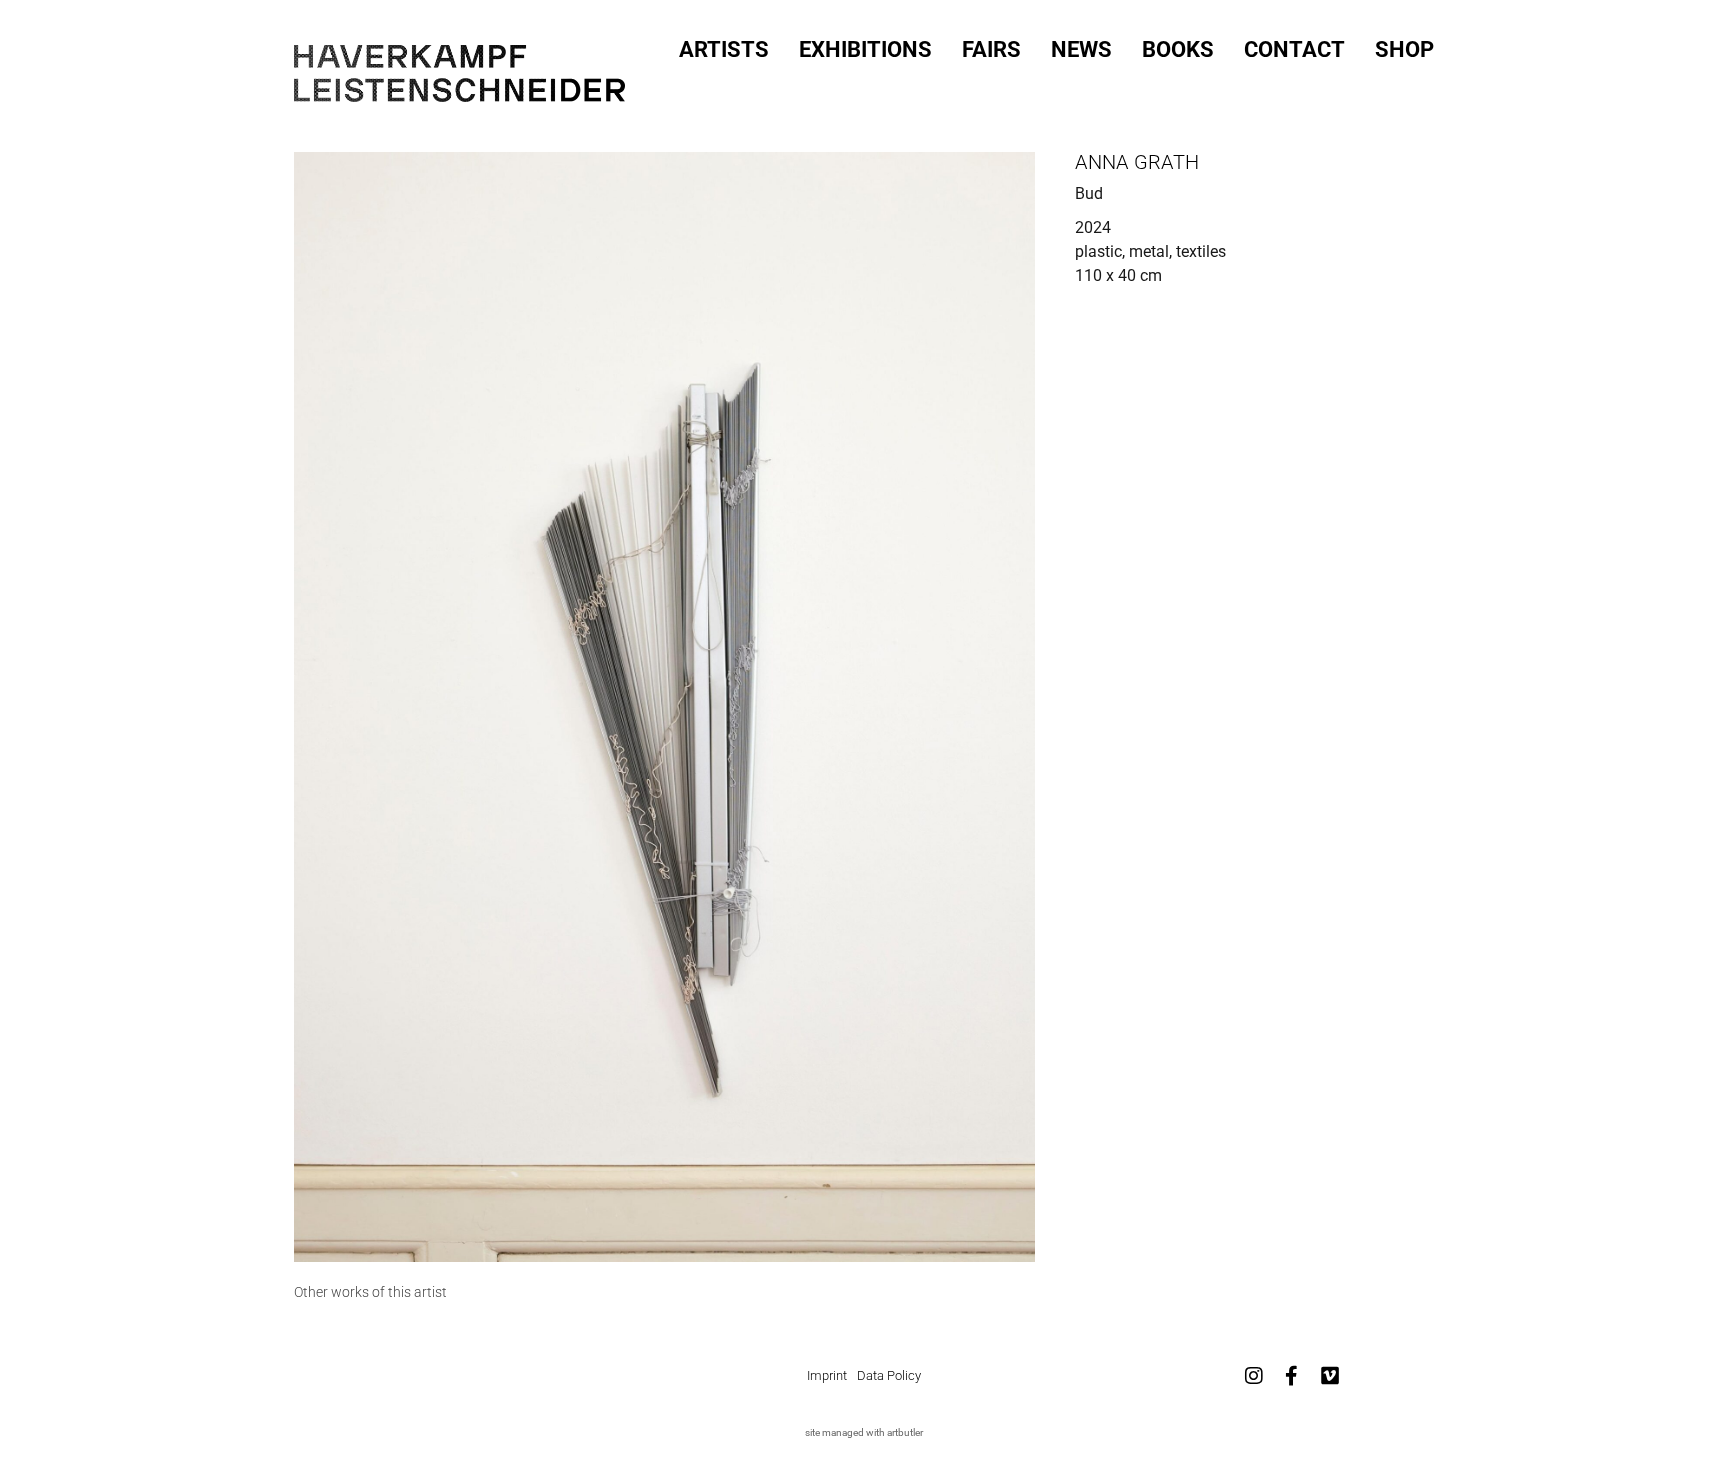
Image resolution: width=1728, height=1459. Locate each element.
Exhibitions (865, 50)
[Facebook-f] (1292, 1376)
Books (1178, 50)
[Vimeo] (1330, 1376)
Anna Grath (1137, 162)
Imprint (827, 1375)
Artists (724, 50)
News (1081, 50)
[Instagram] (1254, 1376)
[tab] (370, 1292)
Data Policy (889, 1375)
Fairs (991, 50)
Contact (1294, 50)
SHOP (1404, 50)
